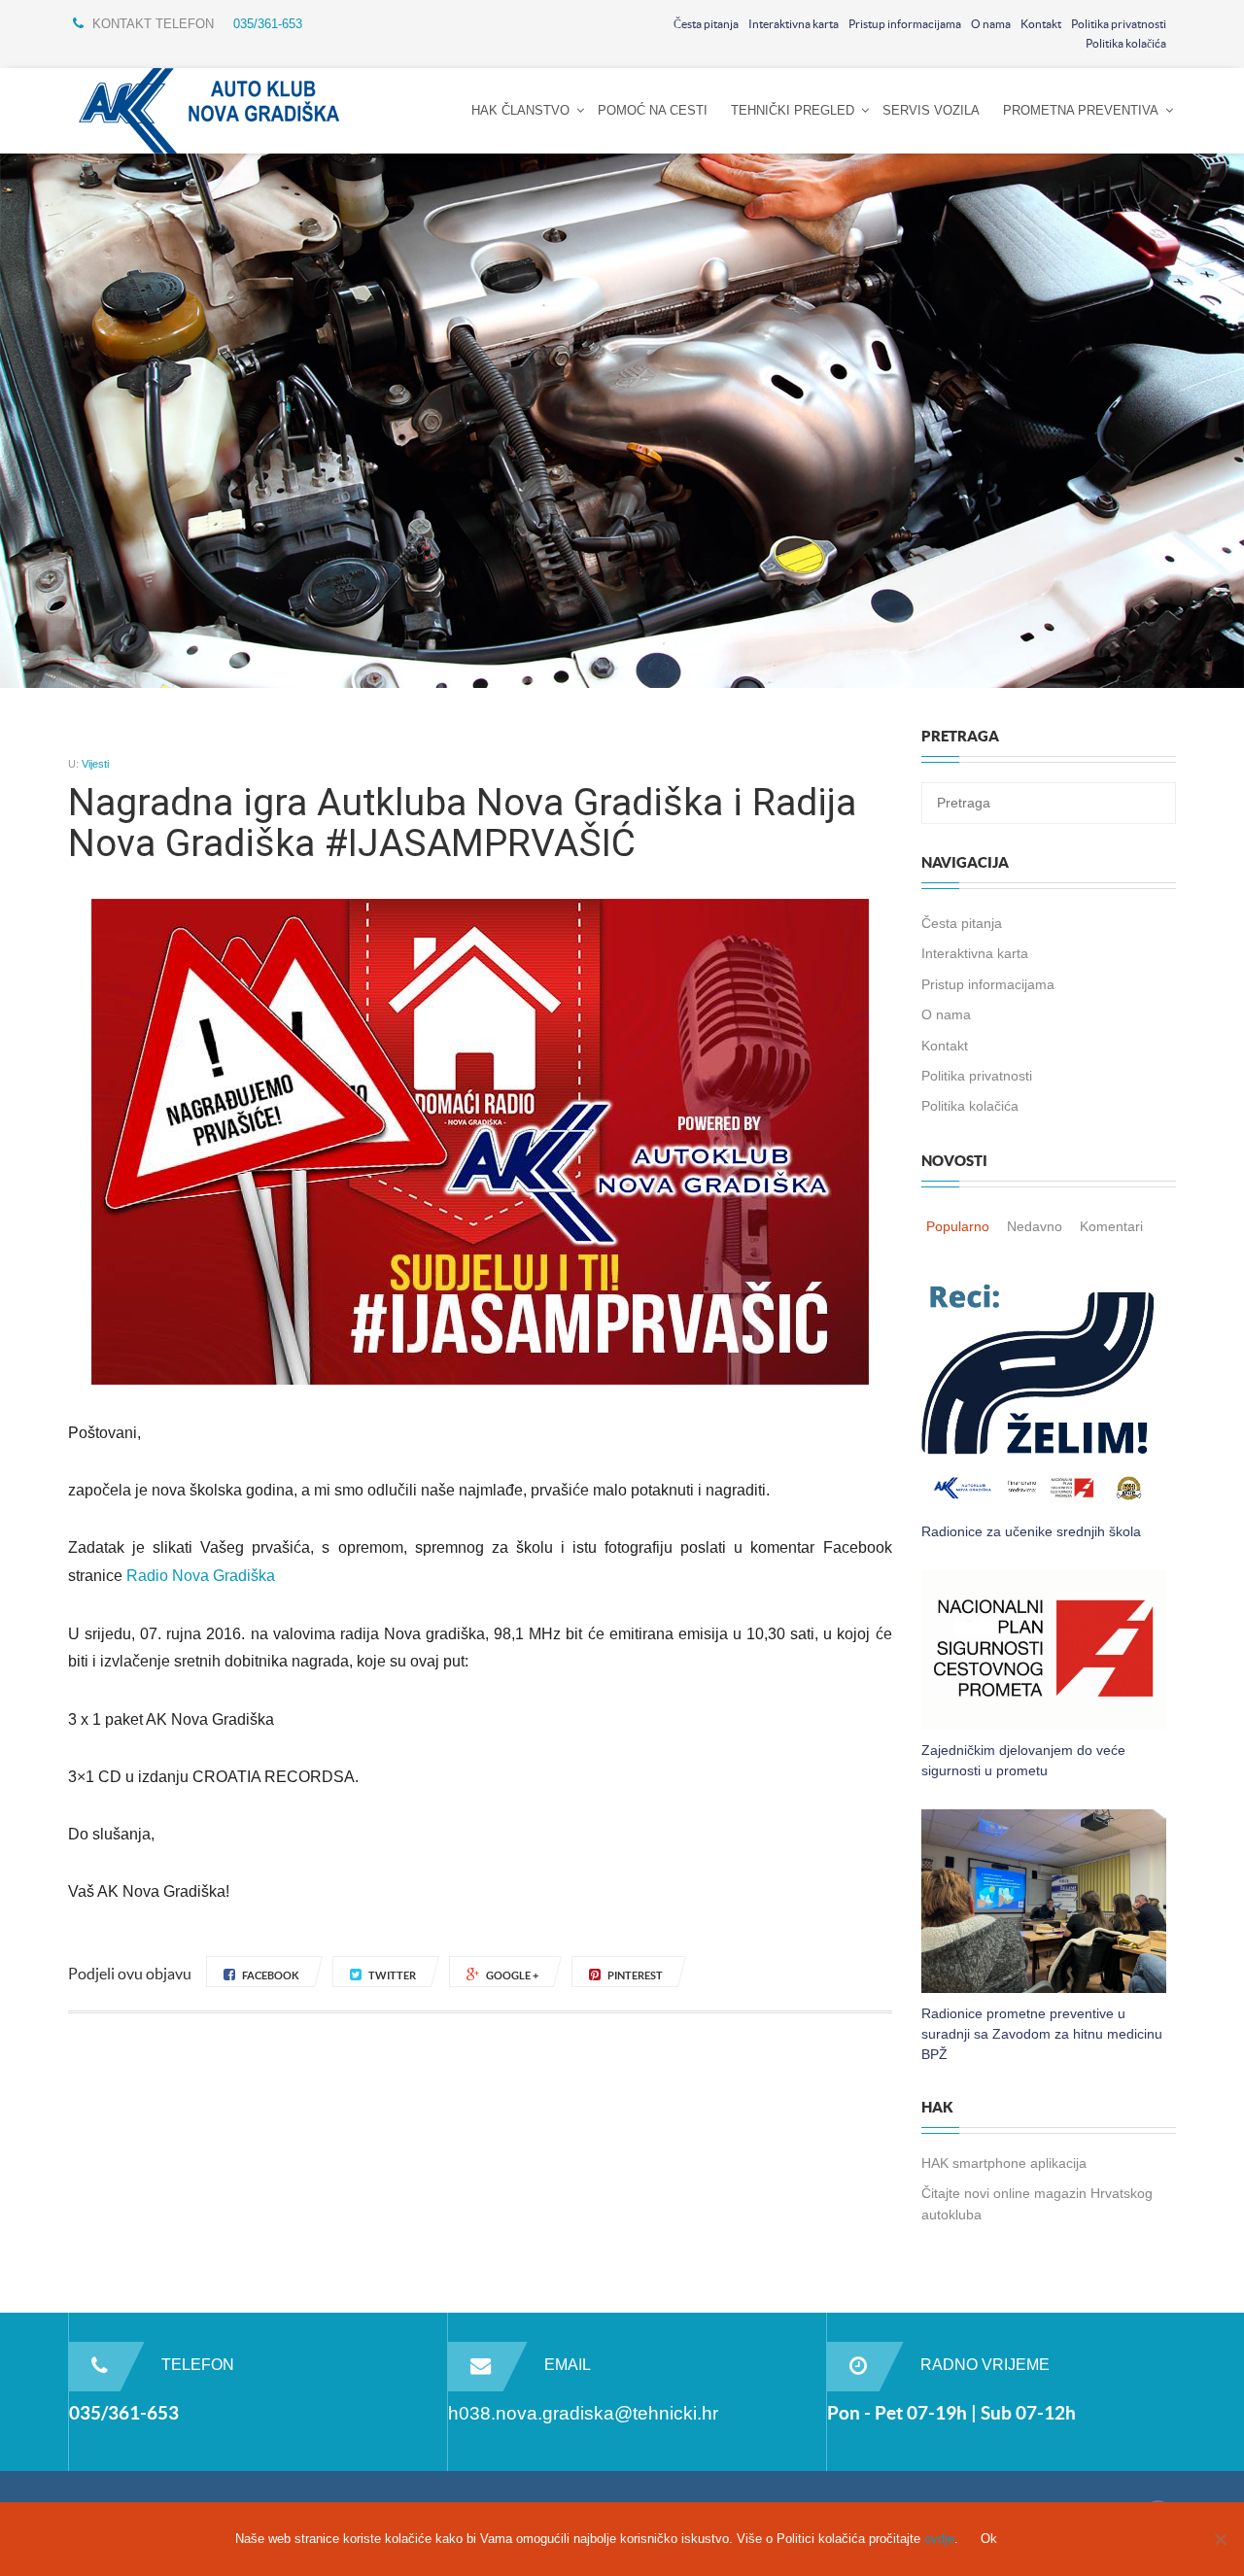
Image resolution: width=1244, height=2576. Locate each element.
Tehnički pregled (793, 110)
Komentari (1111, 1226)
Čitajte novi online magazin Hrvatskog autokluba (1037, 2203)
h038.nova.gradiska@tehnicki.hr (583, 2413)
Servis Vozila (931, 110)
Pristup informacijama (905, 24)
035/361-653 (268, 24)
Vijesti (95, 764)
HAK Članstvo (520, 110)
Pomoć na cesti (653, 110)
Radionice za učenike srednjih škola (1031, 1531)
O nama (991, 24)
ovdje (939, 2539)
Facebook (271, 1975)
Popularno (958, 1226)
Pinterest (635, 1975)
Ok (989, 2539)
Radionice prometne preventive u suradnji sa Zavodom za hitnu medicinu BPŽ (1042, 2034)
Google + (512, 1975)
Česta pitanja (706, 24)
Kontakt (1041, 24)
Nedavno (1035, 1226)
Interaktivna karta (794, 24)
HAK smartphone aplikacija (1004, 2163)
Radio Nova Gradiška (201, 1576)
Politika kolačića (1126, 43)
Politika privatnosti (1119, 24)
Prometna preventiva (1081, 110)
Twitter (392, 1975)
